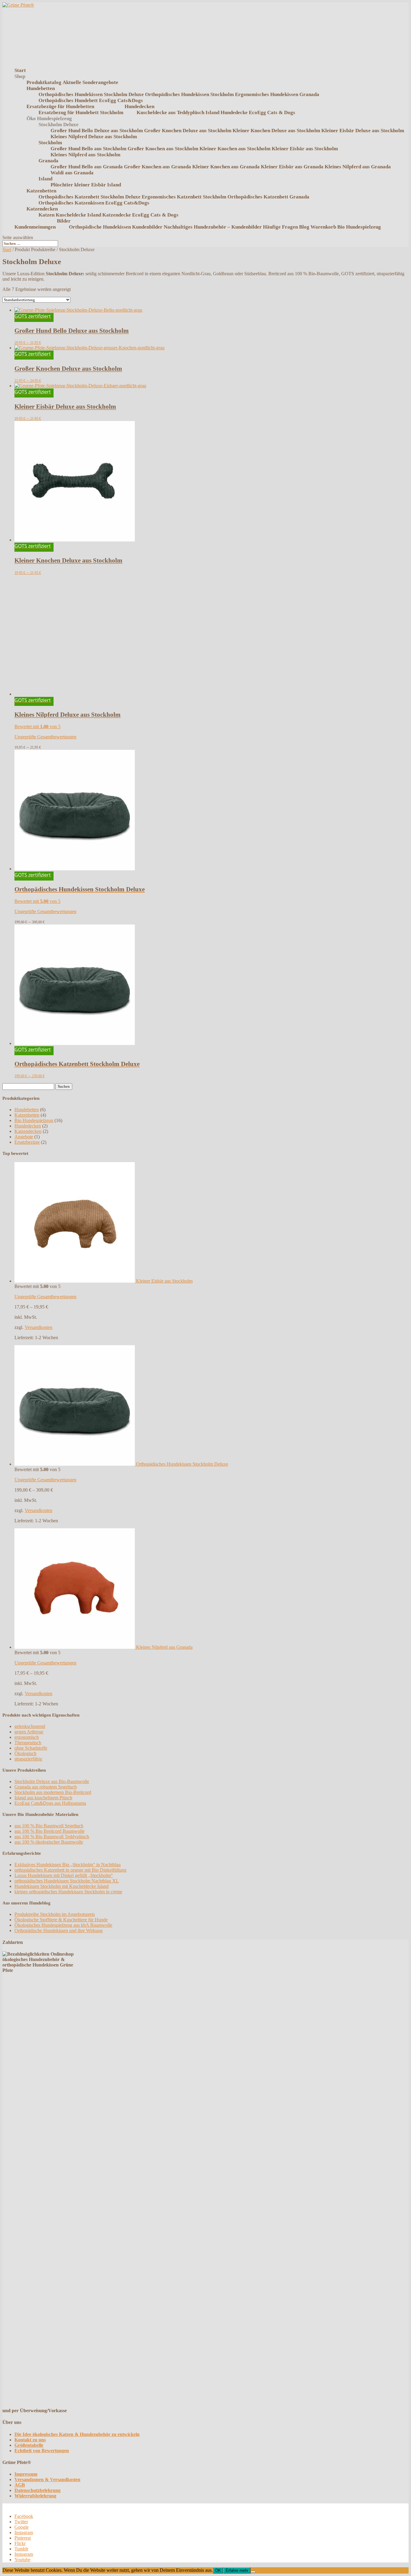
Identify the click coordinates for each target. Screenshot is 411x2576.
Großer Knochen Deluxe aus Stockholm (188, 131)
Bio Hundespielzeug (359, 227)
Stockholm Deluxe (59, 125)
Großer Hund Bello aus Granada (87, 167)
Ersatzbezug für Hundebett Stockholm (81, 112)
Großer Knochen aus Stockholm (163, 149)
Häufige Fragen (280, 227)
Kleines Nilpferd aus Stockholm (85, 155)
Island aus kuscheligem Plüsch (43, 1798)
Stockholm (50, 143)
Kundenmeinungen (35, 227)
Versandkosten (39, 1327)
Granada (48, 161)
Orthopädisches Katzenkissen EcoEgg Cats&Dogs (94, 203)
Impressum (26, 2474)
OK (218, 2570)
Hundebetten (41, 88)
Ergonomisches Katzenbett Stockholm (184, 197)
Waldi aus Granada (72, 173)
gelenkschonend (30, 1726)
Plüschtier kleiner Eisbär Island (86, 185)
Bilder (64, 221)
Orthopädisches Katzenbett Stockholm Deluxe (90, 197)
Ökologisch (25, 1753)
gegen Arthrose (29, 1732)
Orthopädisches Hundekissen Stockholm (189, 94)
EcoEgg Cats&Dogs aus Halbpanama (50, 1803)
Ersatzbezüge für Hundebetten (60, 106)
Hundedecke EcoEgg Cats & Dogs (258, 112)
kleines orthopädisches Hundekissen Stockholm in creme (68, 1892)
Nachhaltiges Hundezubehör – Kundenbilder (213, 227)
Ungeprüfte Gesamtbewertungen (45, 737)
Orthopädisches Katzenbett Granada (268, 197)
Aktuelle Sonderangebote (90, 82)
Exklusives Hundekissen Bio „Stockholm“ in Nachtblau (68, 1865)
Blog (304, 227)
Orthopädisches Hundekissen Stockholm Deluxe (91, 94)
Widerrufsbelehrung (35, 2496)
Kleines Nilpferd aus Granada (358, 167)
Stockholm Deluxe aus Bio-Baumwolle (52, 1781)
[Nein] (253, 2572)
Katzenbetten (41, 191)
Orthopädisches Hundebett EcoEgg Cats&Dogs (91, 100)
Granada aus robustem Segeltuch (46, 1787)
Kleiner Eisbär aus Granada (292, 167)
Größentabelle (29, 2445)
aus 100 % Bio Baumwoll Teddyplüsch (52, 1837)
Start (7, 249)
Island (45, 179)
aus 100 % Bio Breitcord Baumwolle (49, 1831)
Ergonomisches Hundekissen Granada (277, 94)
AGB (20, 2485)
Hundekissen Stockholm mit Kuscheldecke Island (62, 1886)
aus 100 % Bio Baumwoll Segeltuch (49, 1826)
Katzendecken (42, 209)
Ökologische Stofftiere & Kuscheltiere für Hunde (61, 1920)
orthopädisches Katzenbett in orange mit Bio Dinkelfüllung (70, 1870)
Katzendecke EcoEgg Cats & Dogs (140, 215)
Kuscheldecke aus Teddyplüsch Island (178, 112)
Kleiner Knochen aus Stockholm (235, 149)
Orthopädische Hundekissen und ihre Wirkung (59, 1930)
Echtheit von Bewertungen (42, 2451)
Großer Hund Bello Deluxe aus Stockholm (97, 131)
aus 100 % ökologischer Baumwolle (49, 1842)
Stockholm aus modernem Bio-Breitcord (53, 1792)
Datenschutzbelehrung (37, 2490)
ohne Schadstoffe (31, 1748)
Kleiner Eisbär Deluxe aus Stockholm (363, 131)
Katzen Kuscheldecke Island (70, 215)
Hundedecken (139, 106)
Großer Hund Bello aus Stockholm (88, 149)
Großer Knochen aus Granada (158, 167)
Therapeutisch (28, 1743)
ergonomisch (27, 1737)
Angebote (24, 1137)
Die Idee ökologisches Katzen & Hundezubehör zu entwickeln (77, 2434)
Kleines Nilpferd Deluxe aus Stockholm (94, 137)
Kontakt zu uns (30, 2440)
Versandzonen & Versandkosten (47, 2479)
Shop (20, 76)
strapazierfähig (28, 1759)
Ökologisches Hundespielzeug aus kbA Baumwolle (63, 1925)
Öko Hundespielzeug (49, 119)
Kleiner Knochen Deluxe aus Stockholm (276, 131)
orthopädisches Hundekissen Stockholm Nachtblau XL (67, 1881)
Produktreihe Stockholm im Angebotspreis (55, 1914)
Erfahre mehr (237, 2570)
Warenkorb (323, 227)
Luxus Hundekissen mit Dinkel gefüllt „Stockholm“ (64, 1875)
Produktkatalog (44, 82)
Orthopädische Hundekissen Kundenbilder (116, 227)
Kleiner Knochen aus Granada (226, 167)
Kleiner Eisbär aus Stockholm (305, 149)
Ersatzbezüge (27, 1142)
